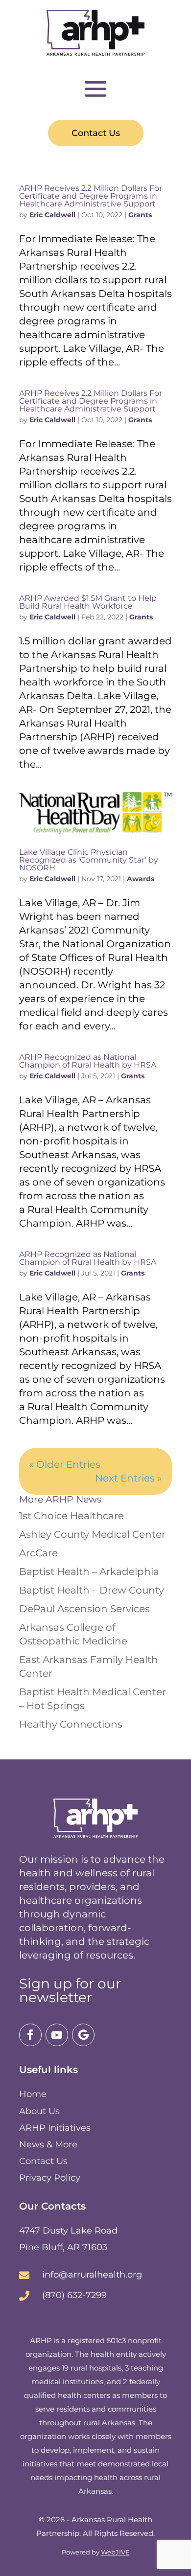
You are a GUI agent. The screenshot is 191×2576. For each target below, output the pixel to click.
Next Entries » (129, 1478)
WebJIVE (115, 2552)
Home (33, 2094)
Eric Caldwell (52, 215)
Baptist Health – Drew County (92, 1590)
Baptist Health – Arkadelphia (89, 1572)
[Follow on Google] (83, 2035)
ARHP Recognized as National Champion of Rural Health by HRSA (88, 1061)
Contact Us (96, 133)
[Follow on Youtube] (57, 2035)
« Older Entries (65, 1464)
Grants (140, 215)
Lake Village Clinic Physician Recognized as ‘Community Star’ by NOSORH (89, 860)
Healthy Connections (71, 1724)
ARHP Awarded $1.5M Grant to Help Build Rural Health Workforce (88, 602)
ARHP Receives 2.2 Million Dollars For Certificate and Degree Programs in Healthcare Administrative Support (91, 196)
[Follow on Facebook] (30, 2035)
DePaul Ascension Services (84, 1609)
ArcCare (38, 1553)
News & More (48, 2144)
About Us (39, 2111)
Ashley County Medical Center (92, 1534)
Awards (141, 879)
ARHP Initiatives (55, 2128)
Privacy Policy (50, 2178)
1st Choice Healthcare (72, 1516)
